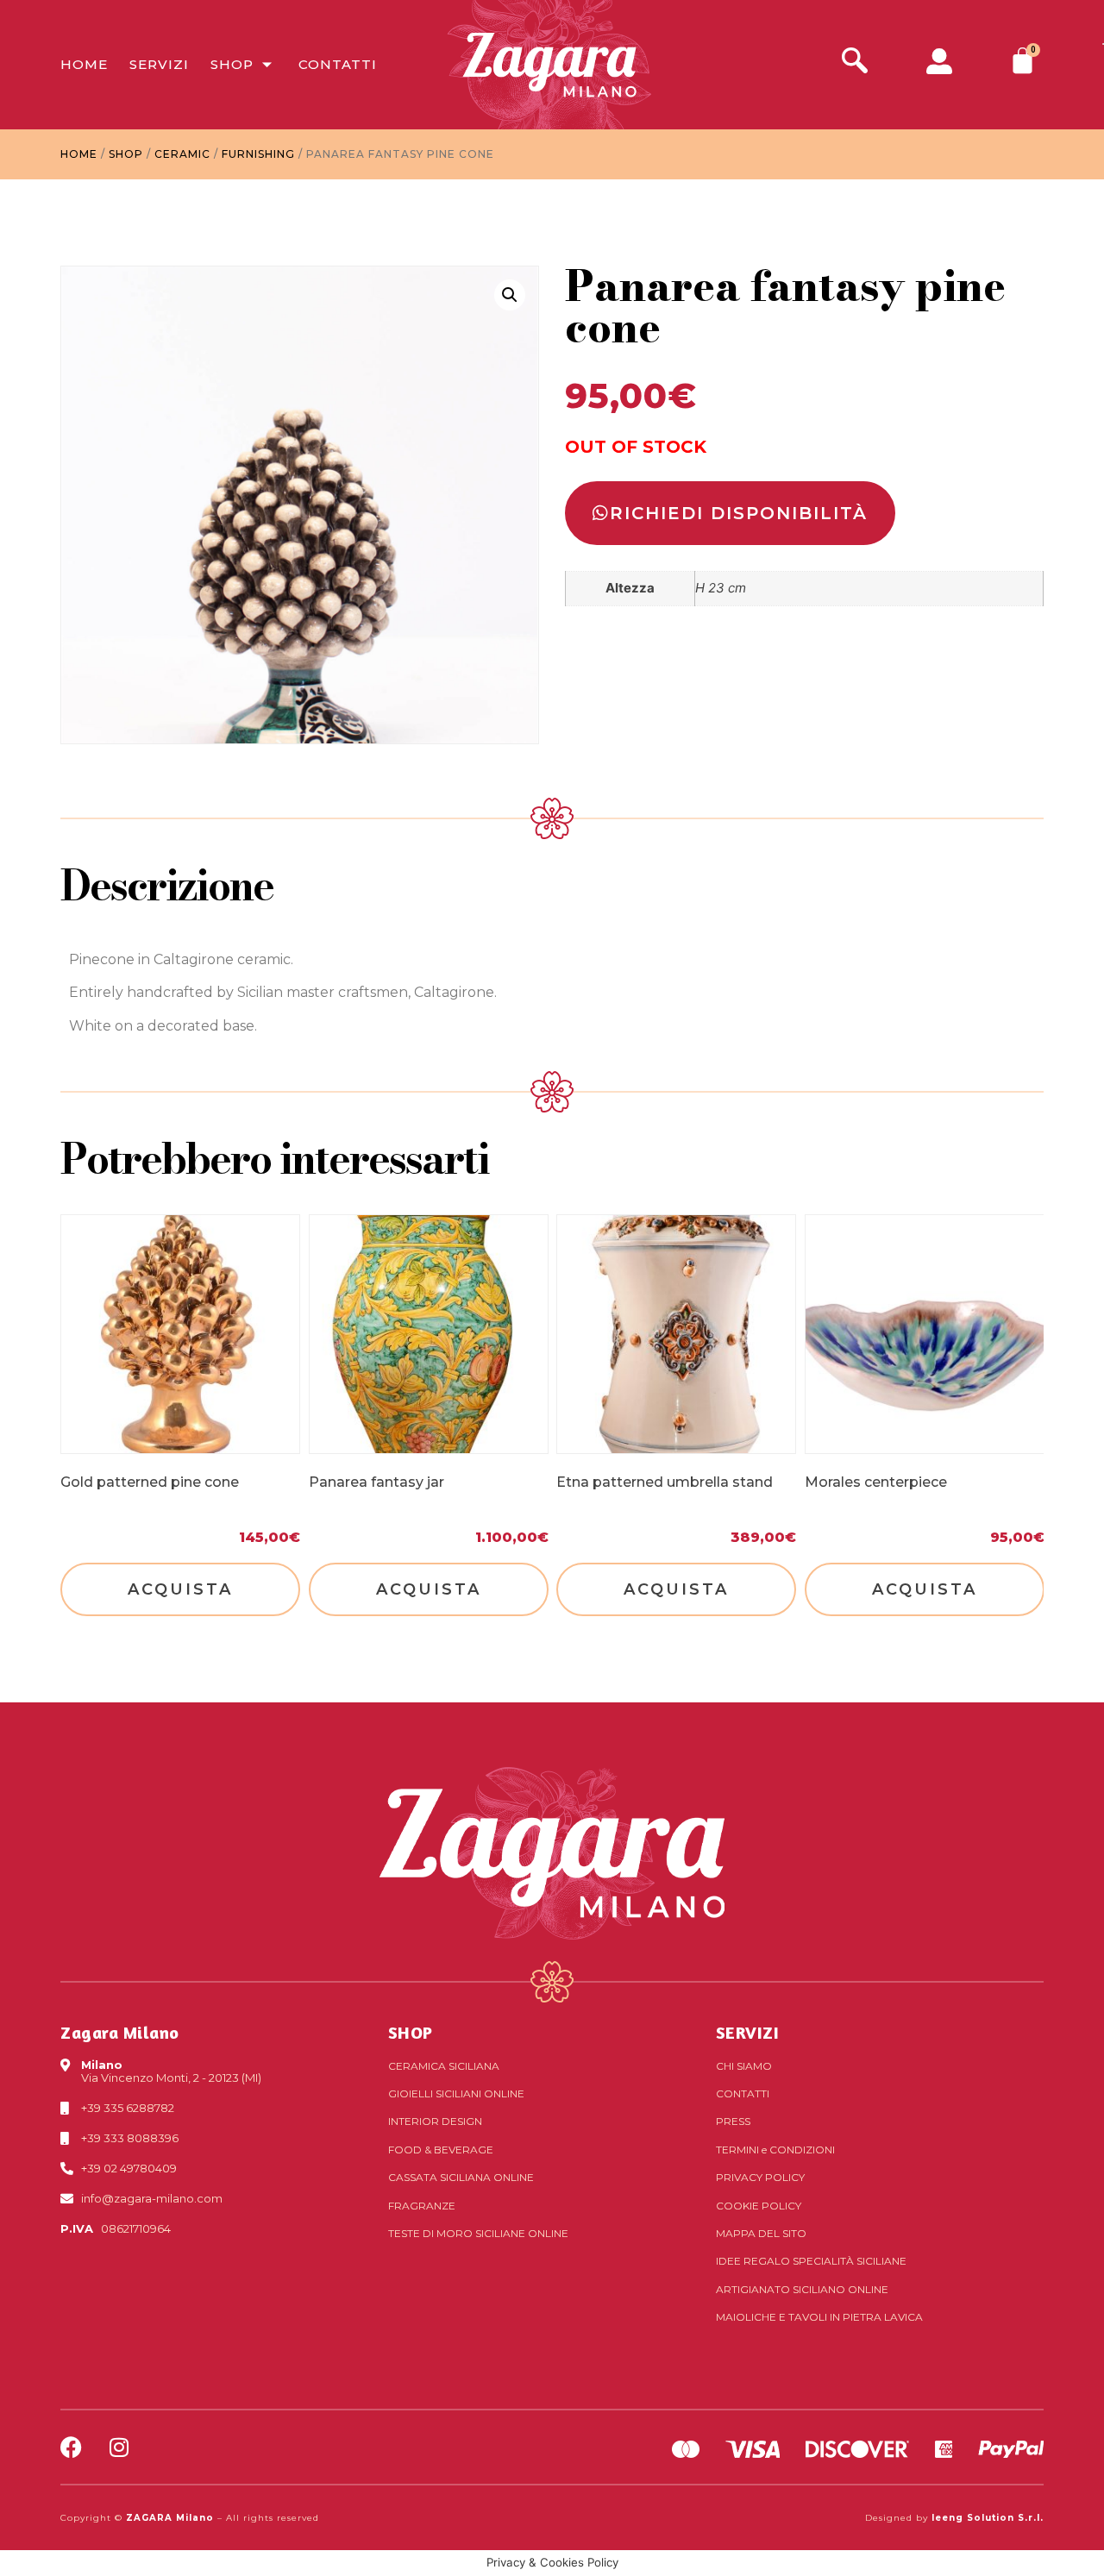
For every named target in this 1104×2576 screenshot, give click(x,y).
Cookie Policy (759, 2206)
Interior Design (435, 2121)
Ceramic (182, 154)
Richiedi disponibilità (739, 513)
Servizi (159, 64)
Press (733, 2121)
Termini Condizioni (775, 2150)
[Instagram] (119, 2447)
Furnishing (258, 154)
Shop (232, 64)
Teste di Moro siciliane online (478, 2233)
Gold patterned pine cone (150, 1481)
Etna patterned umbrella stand (665, 1481)
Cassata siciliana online (461, 2177)
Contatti (338, 64)
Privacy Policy (760, 2177)
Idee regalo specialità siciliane (811, 2261)
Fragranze (422, 2206)
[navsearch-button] (855, 63)
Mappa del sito (761, 2233)
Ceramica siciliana (444, 2066)
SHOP (411, 2032)
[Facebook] (71, 2447)
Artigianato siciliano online (802, 2289)
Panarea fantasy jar (376, 1481)
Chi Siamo (744, 2066)
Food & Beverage (441, 2150)
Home (84, 64)
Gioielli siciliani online (456, 2093)
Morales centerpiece (876, 1481)
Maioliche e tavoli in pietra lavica (819, 2317)
